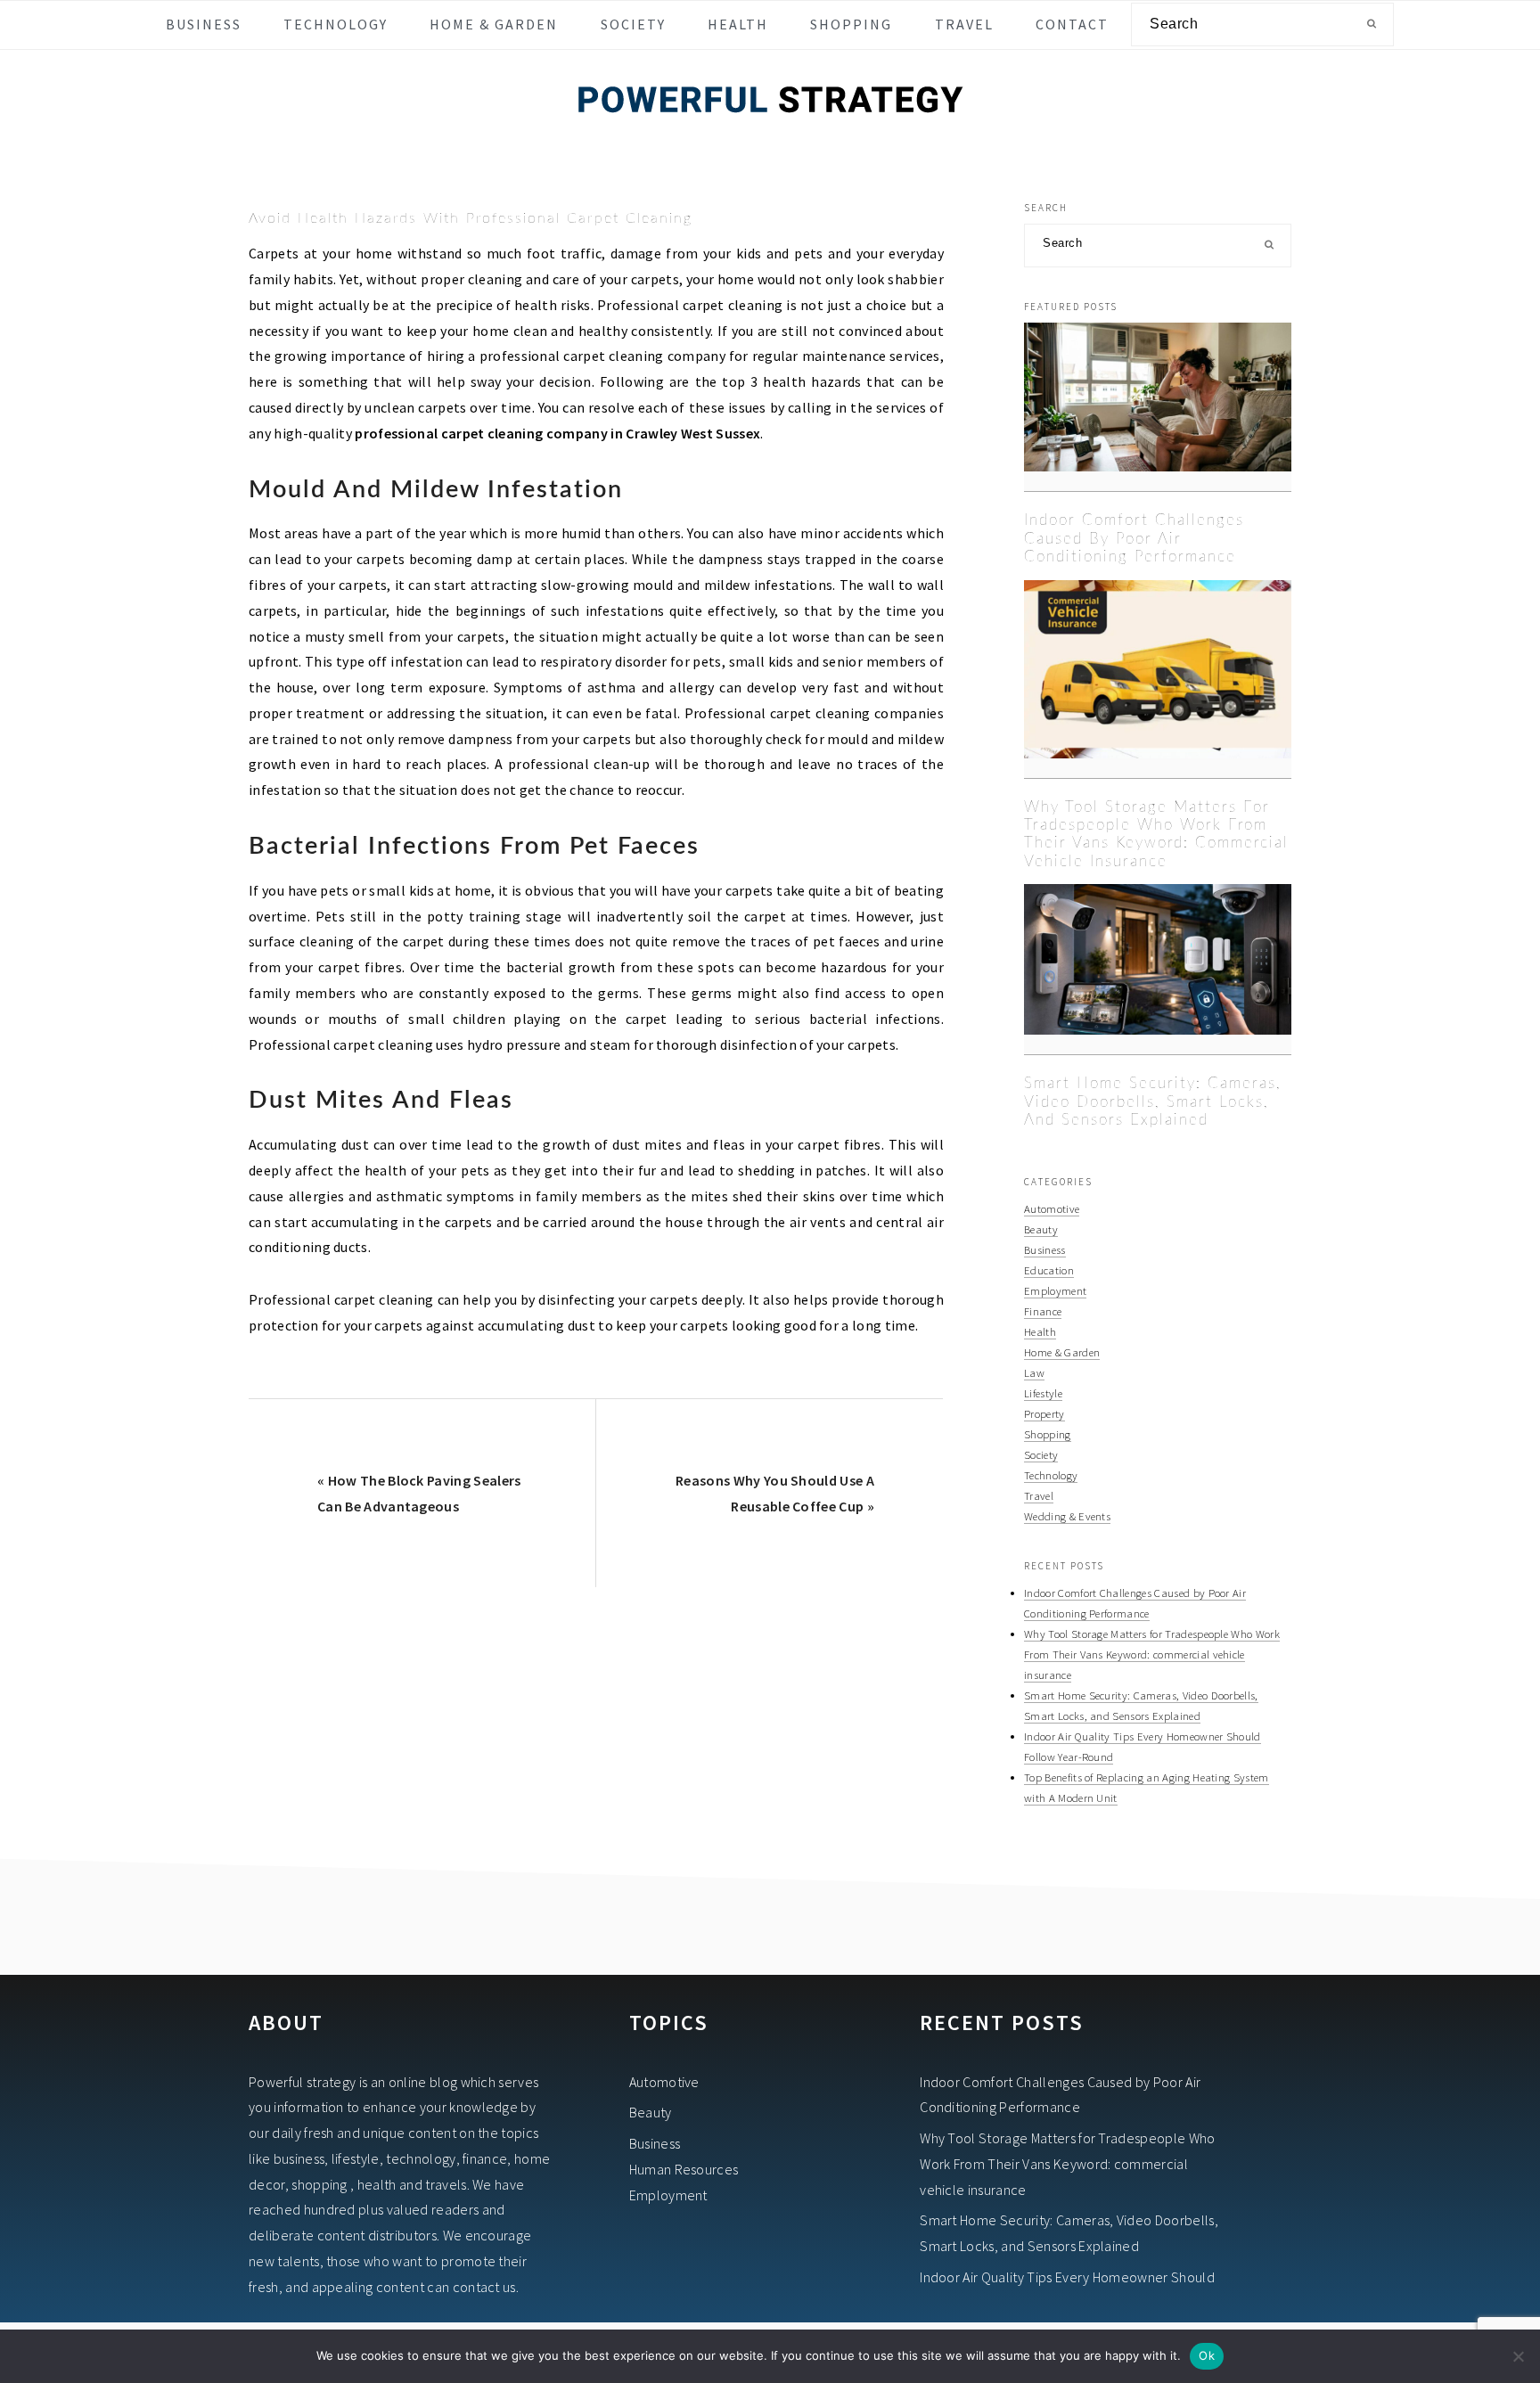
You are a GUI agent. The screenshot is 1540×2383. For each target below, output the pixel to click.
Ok (1207, 2355)
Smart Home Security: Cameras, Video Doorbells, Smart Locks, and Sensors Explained (1153, 1101)
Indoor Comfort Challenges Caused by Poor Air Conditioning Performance (1134, 538)
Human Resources (684, 2169)
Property (1044, 1413)
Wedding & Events (1067, 1516)
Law (1034, 1372)
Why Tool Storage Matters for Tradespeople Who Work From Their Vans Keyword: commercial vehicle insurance (1152, 1654)
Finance (1043, 1311)
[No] (1518, 2356)
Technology (1051, 1475)
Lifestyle (1043, 1393)
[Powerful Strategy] (770, 136)
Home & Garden (1062, 1352)
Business (1045, 1249)
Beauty (1041, 1229)
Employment (1055, 1290)
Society (1041, 1454)
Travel (1039, 1495)
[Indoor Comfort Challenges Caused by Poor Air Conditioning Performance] (1158, 407)
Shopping (1048, 1434)
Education (1049, 1270)
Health (1040, 1331)
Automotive (1052, 1208)
